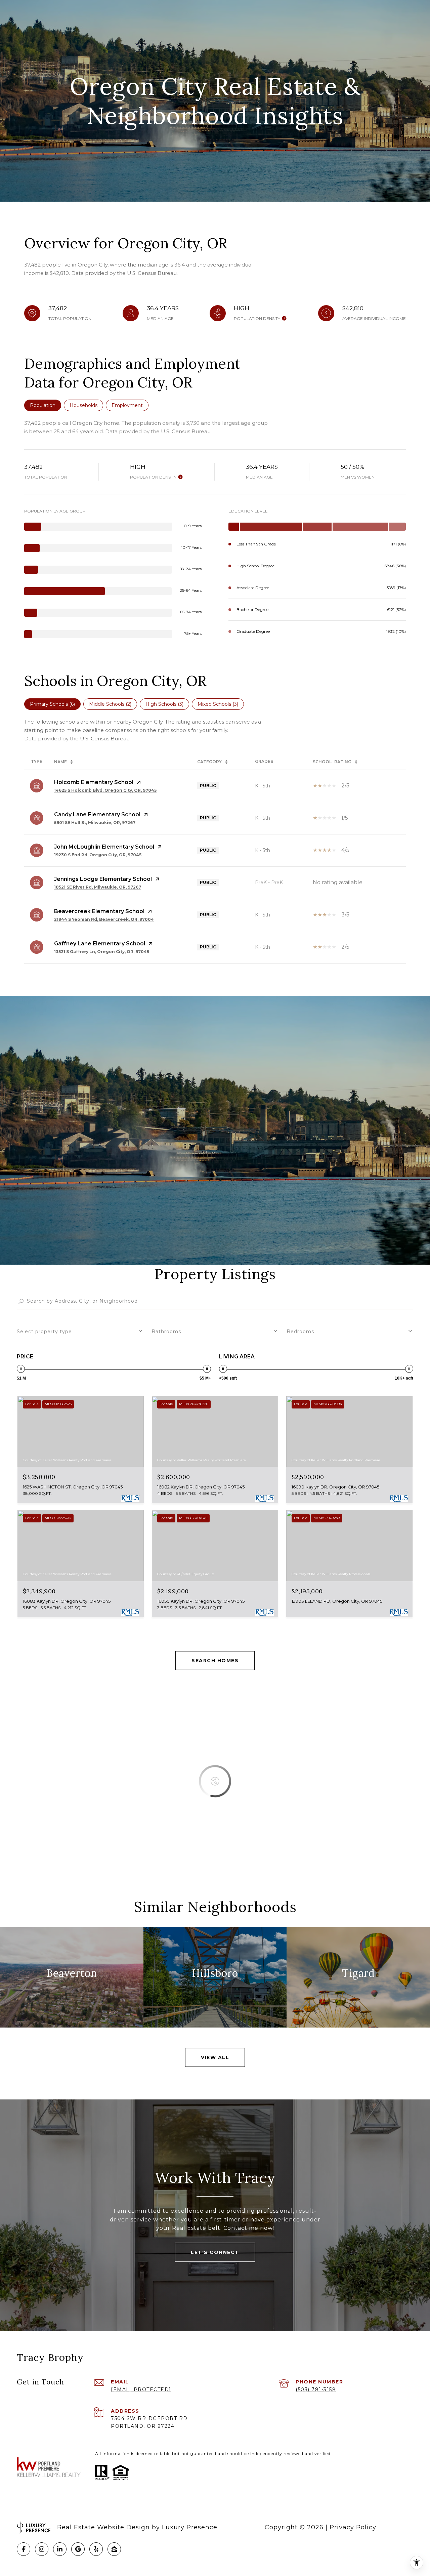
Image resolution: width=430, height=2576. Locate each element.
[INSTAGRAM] (42, 2549)
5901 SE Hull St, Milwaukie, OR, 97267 (95, 823)
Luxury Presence (190, 2527)
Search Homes (215, 1661)
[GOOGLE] (78, 2549)
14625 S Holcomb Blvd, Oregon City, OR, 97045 (105, 790)
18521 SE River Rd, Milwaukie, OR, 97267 (98, 887)
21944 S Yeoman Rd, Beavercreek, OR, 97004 (104, 919)
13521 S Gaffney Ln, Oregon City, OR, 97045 (102, 952)
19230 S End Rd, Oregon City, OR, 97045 (98, 855)
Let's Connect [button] (215, 2252)
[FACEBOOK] (24, 2549)
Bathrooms (166, 1332)
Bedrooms (300, 1332)
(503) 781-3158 (316, 2389)
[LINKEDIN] (60, 2549)
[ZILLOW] (114, 2549)
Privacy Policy (353, 2527)
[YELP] (96, 2549)
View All (215, 2057)
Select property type (44, 1332)
